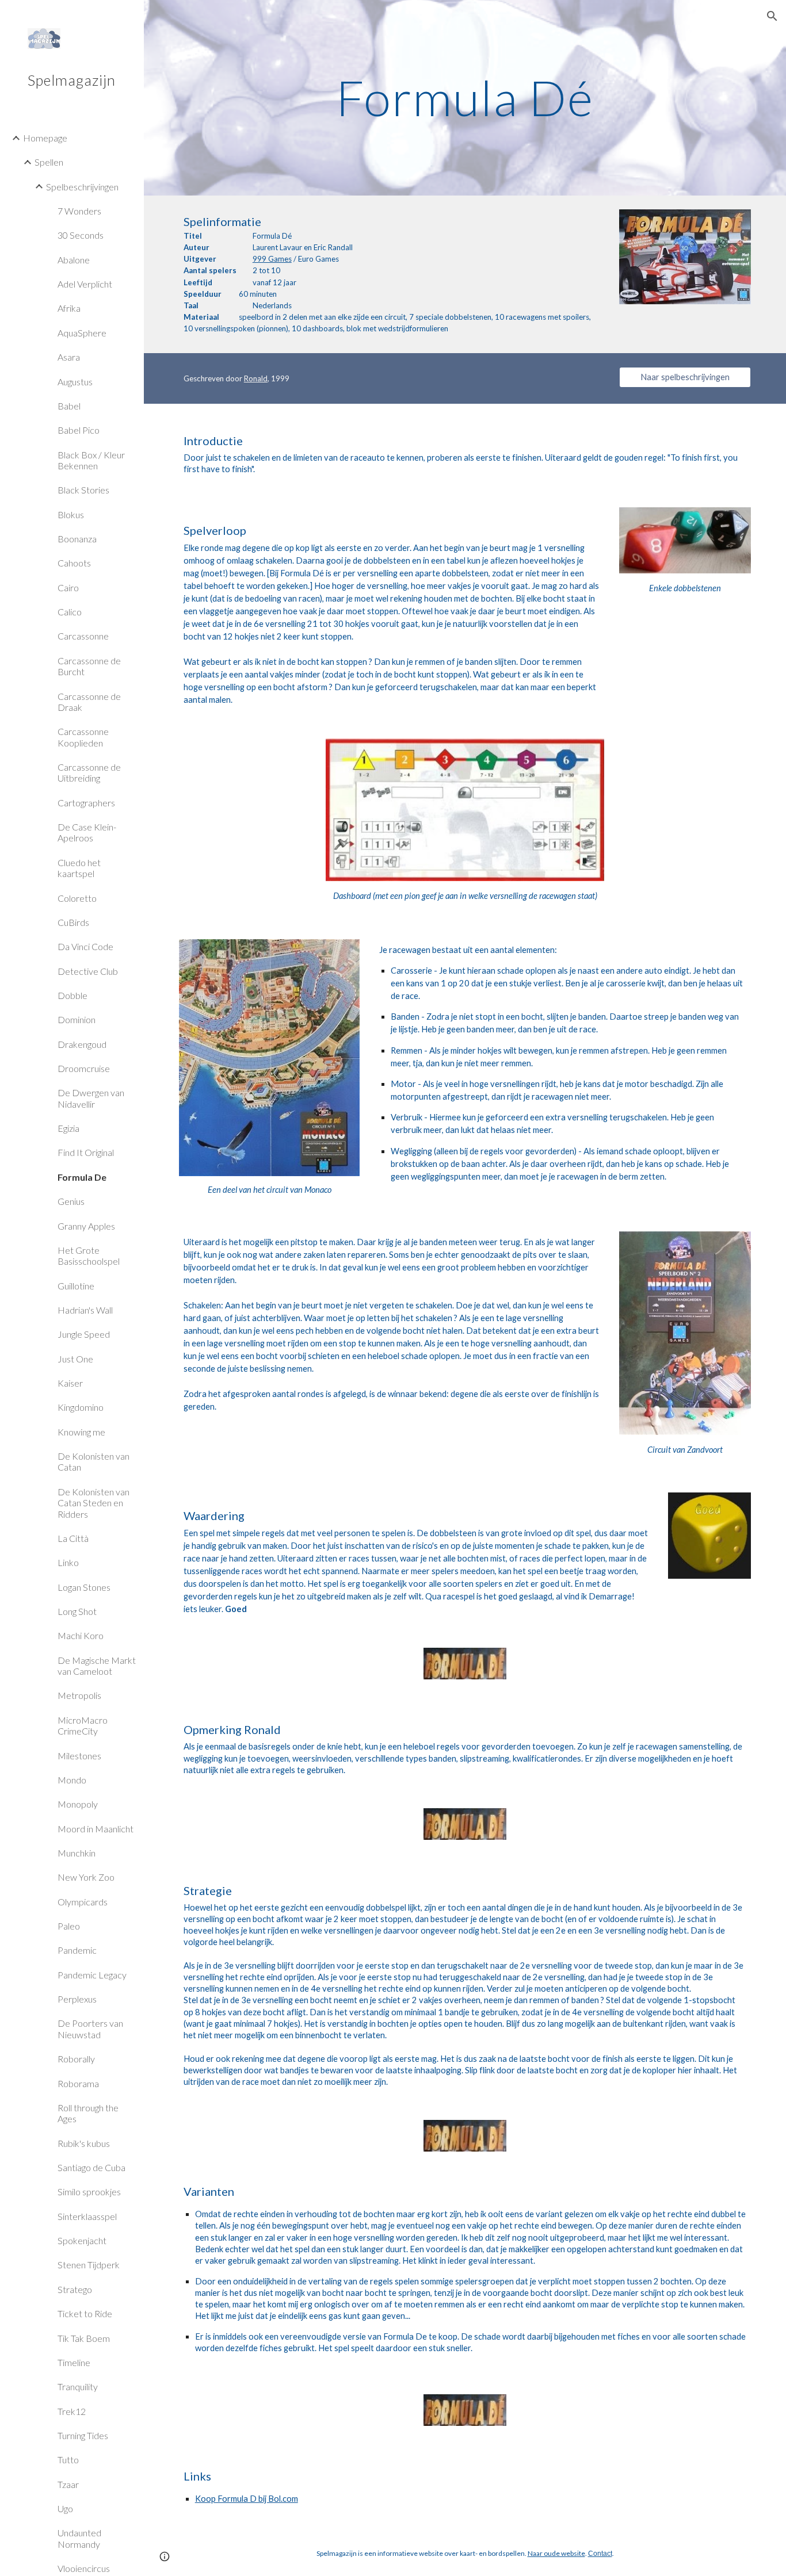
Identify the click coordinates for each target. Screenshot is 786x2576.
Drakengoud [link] (82, 1044)
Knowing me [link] (81, 1432)
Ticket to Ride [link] (85, 2313)
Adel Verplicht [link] (85, 284)
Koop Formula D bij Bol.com (247, 2499)
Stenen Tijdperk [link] (89, 2265)
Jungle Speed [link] (84, 1334)
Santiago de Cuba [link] (91, 2167)
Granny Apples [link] (86, 1226)
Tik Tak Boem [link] (84, 2338)
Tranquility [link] (78, 2386)
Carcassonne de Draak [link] (89, 702)
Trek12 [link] (72, 2411)
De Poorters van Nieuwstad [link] (90, 2028)
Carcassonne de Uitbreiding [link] (89, 772)
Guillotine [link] (76, 1286)
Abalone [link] (74, 260)
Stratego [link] (75, 2289)
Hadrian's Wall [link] (85, 1310)
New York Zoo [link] (86, 1877)
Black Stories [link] (83, 490)
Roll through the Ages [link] (88, 2113)
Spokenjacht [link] (82, 2240)
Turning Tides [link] (83, 2435)
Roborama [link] (78, 2083)
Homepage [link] (45, 138)
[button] (772, 16)
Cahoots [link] (74, 563)
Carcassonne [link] (83, 636)
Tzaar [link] (68, 2484)
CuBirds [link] (73, 922)
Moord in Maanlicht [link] (96, 1829)
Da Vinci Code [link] (85, 946)
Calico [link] (70, 612)
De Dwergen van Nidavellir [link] (91, 1098)
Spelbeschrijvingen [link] (82, 187)
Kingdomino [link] (81, 1407)
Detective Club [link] (88, 971)
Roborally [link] (76, 2059)
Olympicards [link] (83, 1902)
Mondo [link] (72, 1780)
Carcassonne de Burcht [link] (89, 666)
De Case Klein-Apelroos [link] (87, 832)
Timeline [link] (74, 2362)
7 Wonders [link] (79, 211)
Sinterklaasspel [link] (87, 2216)
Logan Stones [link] (84, 1587)
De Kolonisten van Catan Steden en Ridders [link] (94, 1503)
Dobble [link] (73, 995)
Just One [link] (75, 1359)
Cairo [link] (68, 587)
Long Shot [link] (77, 1611)
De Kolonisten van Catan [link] (94, 1461)
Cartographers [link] (86, 803)
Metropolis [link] (79, 1695)
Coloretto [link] (77, 898)
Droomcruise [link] (84, 1068)
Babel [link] (69, 406)
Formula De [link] (82, 1177)
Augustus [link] (75, 382)
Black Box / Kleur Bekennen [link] (91, 460)
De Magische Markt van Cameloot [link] (97, 1666)
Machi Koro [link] (81, 1635)
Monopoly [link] (78, 1804)
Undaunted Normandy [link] (79, 2538)
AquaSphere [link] (82, 333)
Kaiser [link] (70, 1383)
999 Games (272, 259)
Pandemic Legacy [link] (92, 1975)
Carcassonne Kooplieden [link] (83, 737)
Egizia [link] (68, 1128)
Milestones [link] (79, 1756)
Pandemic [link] (77, 1950)
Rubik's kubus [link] (84, 2143)
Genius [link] (71, 1201)
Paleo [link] (69, 1926)
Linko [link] (68, 1562)
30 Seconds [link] (81, 235)
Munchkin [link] (77, 1853)
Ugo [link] (65, 2508)
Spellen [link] (49, 162)
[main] (465, 97)
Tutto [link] (68, 2460)
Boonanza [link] (77, 539)
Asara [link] (69, 357)
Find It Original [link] (86, 1152)
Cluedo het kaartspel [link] (79, 868)
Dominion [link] (77, 1019)
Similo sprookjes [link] (89, 2192)
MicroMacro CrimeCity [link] (83, 1725)
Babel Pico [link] (79, 430)
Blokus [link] (71, 514)
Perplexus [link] (77, 1999)
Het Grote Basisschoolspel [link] (89, 1256)
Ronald (256, 378)
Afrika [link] (69, 308)
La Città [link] (73, 1538)
